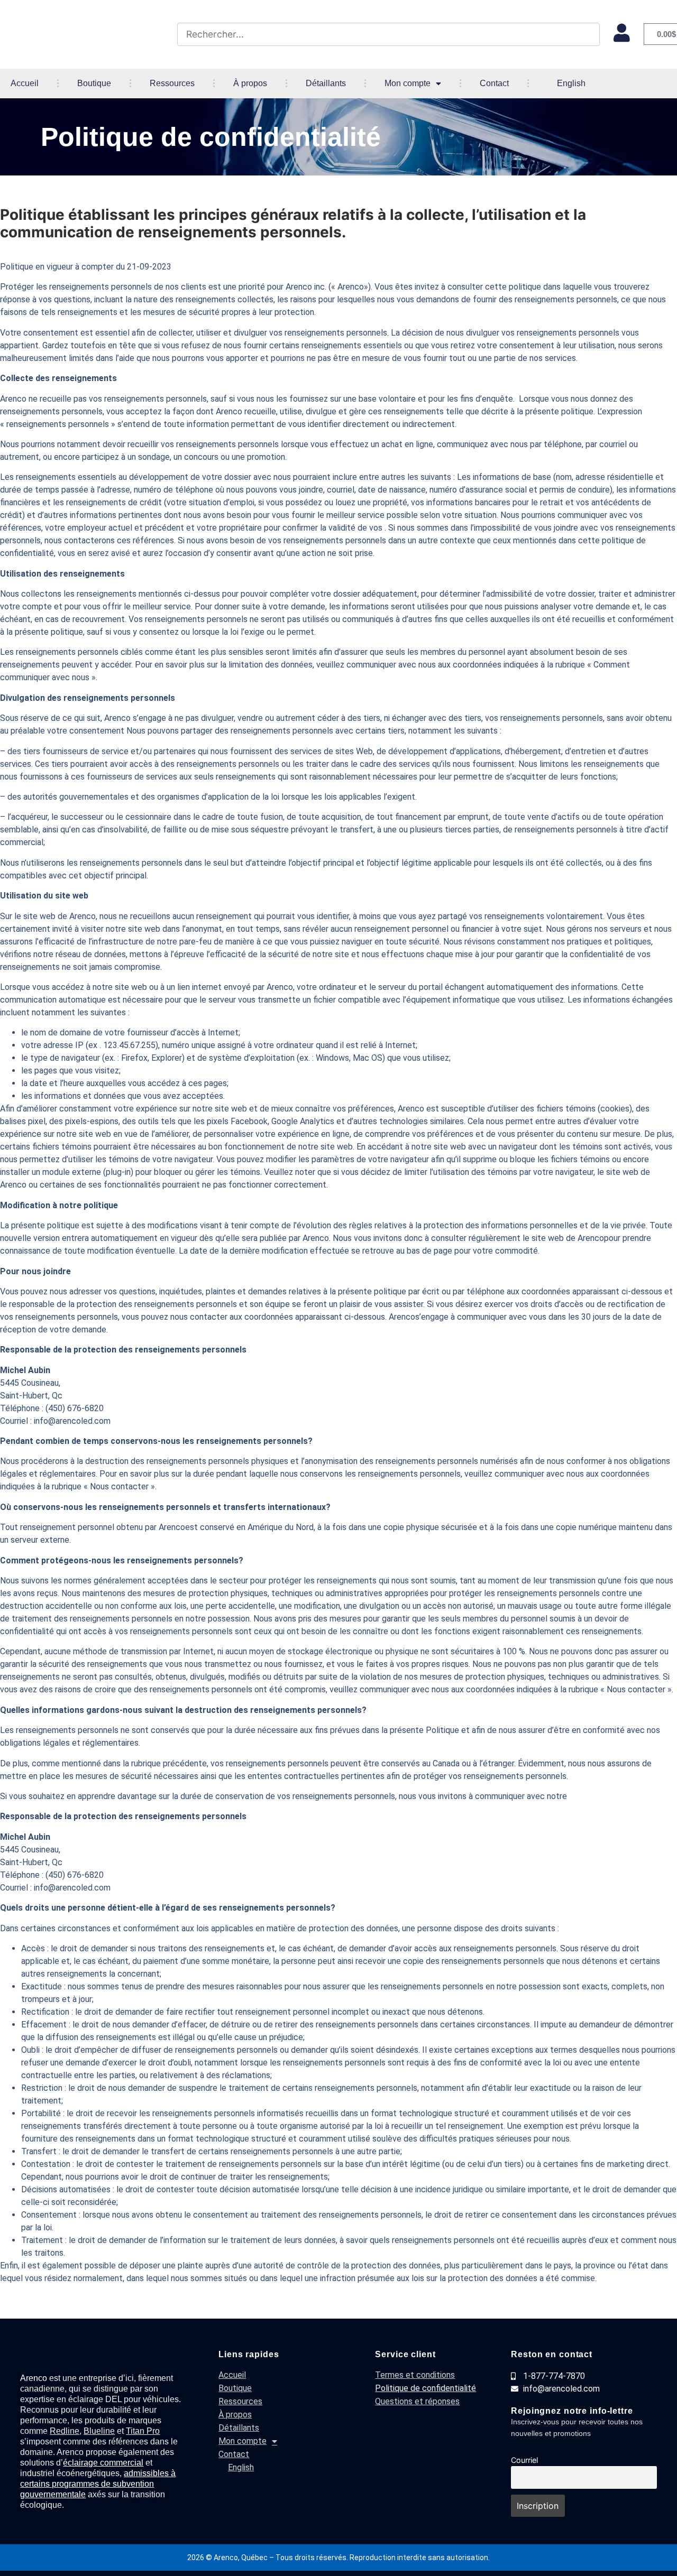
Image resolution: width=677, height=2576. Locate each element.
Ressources (172, 83)
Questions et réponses (417, 2401)
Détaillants (326, 83)
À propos (250, 83)
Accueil (25, 83)
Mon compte (408, 83)
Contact (494, 83)
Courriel (524, 2460)
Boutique (94, 83)
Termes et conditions (415, 2375)
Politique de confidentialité (426, 2388)
